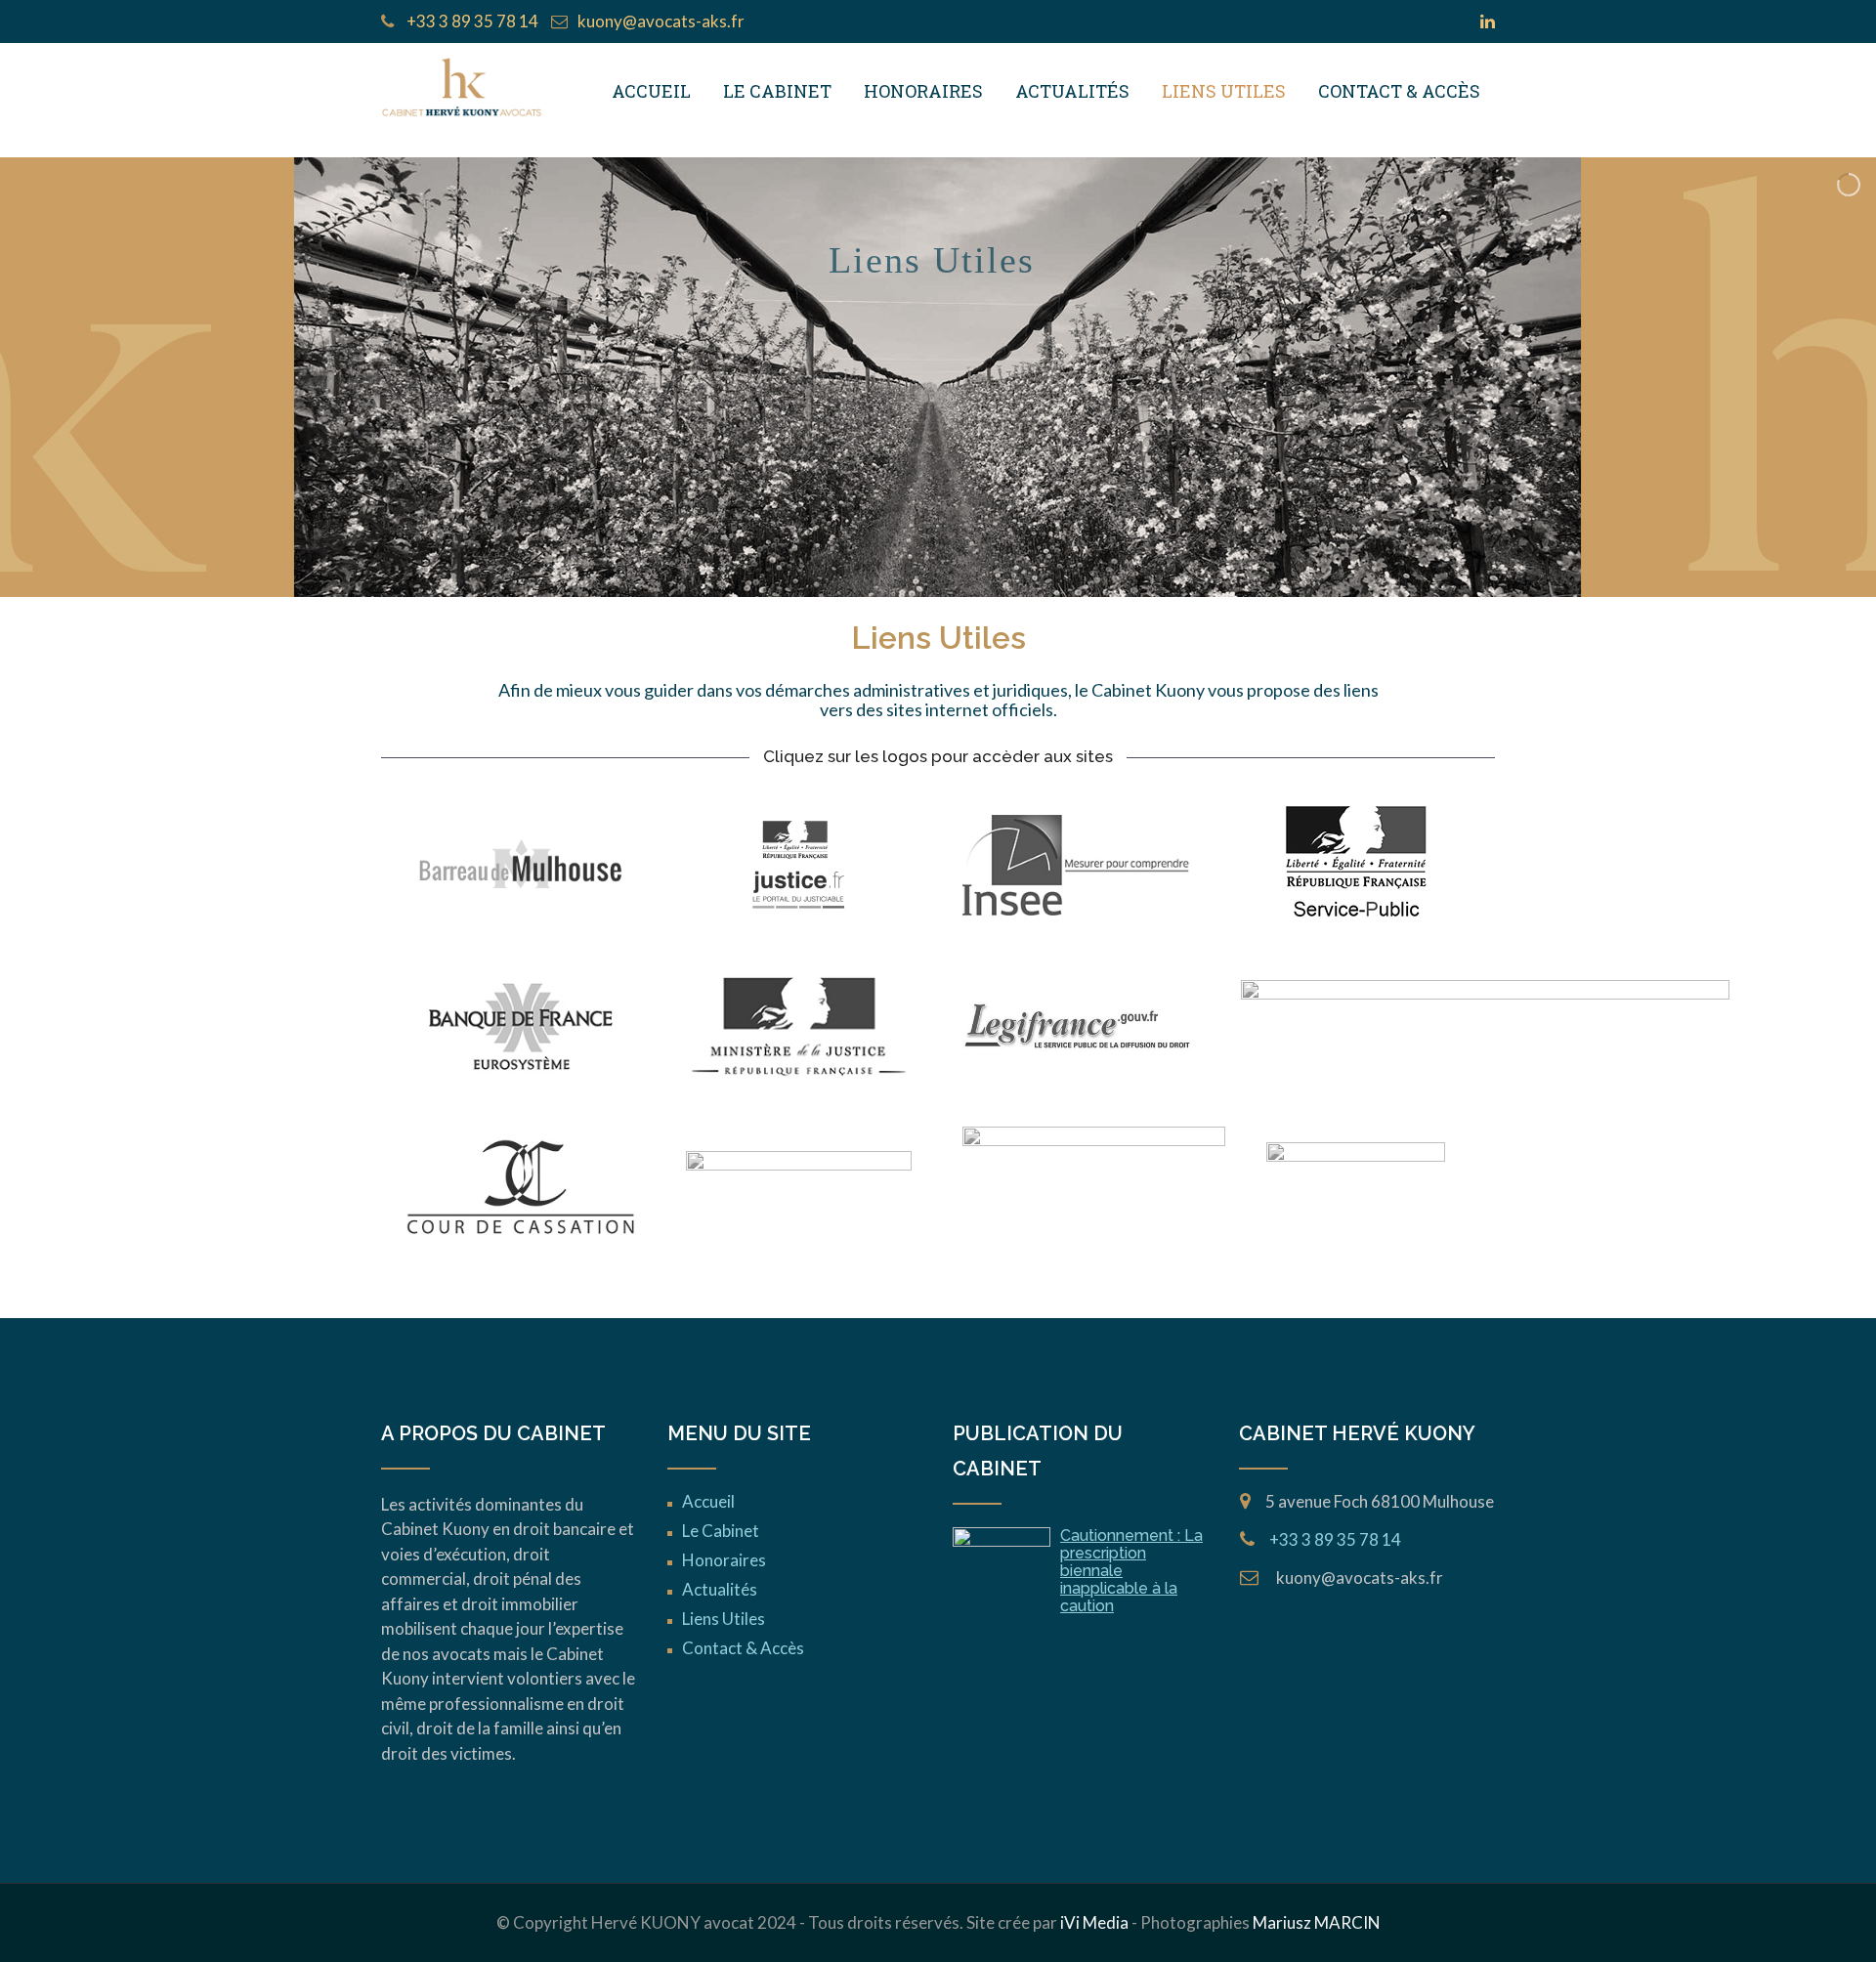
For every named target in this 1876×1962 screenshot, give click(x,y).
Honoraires (923, 91)
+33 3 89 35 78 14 (471, 21)
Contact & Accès (1399, 91)
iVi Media (1094, 1922)
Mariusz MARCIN (1317, 1922)
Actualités (1072, 91)
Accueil (651, 91)
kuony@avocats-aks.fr (661, 21)
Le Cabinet (777, 91)
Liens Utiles (1224, 91)
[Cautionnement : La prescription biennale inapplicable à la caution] (1002, 1562)
